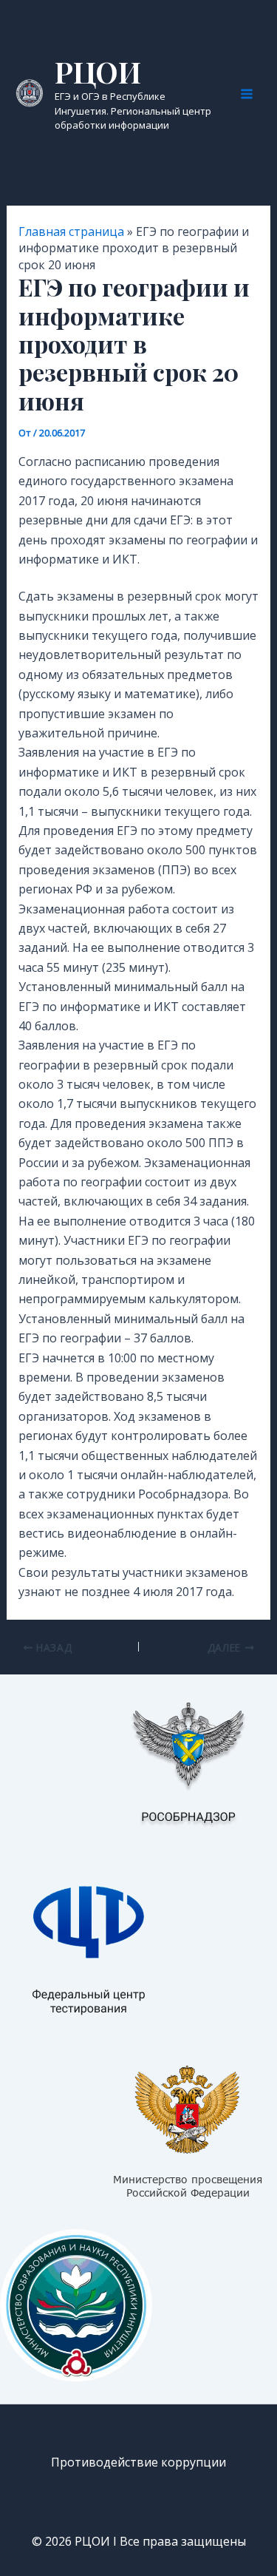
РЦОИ (98, 72)
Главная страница (71, 231)
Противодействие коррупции (138, 2462)
